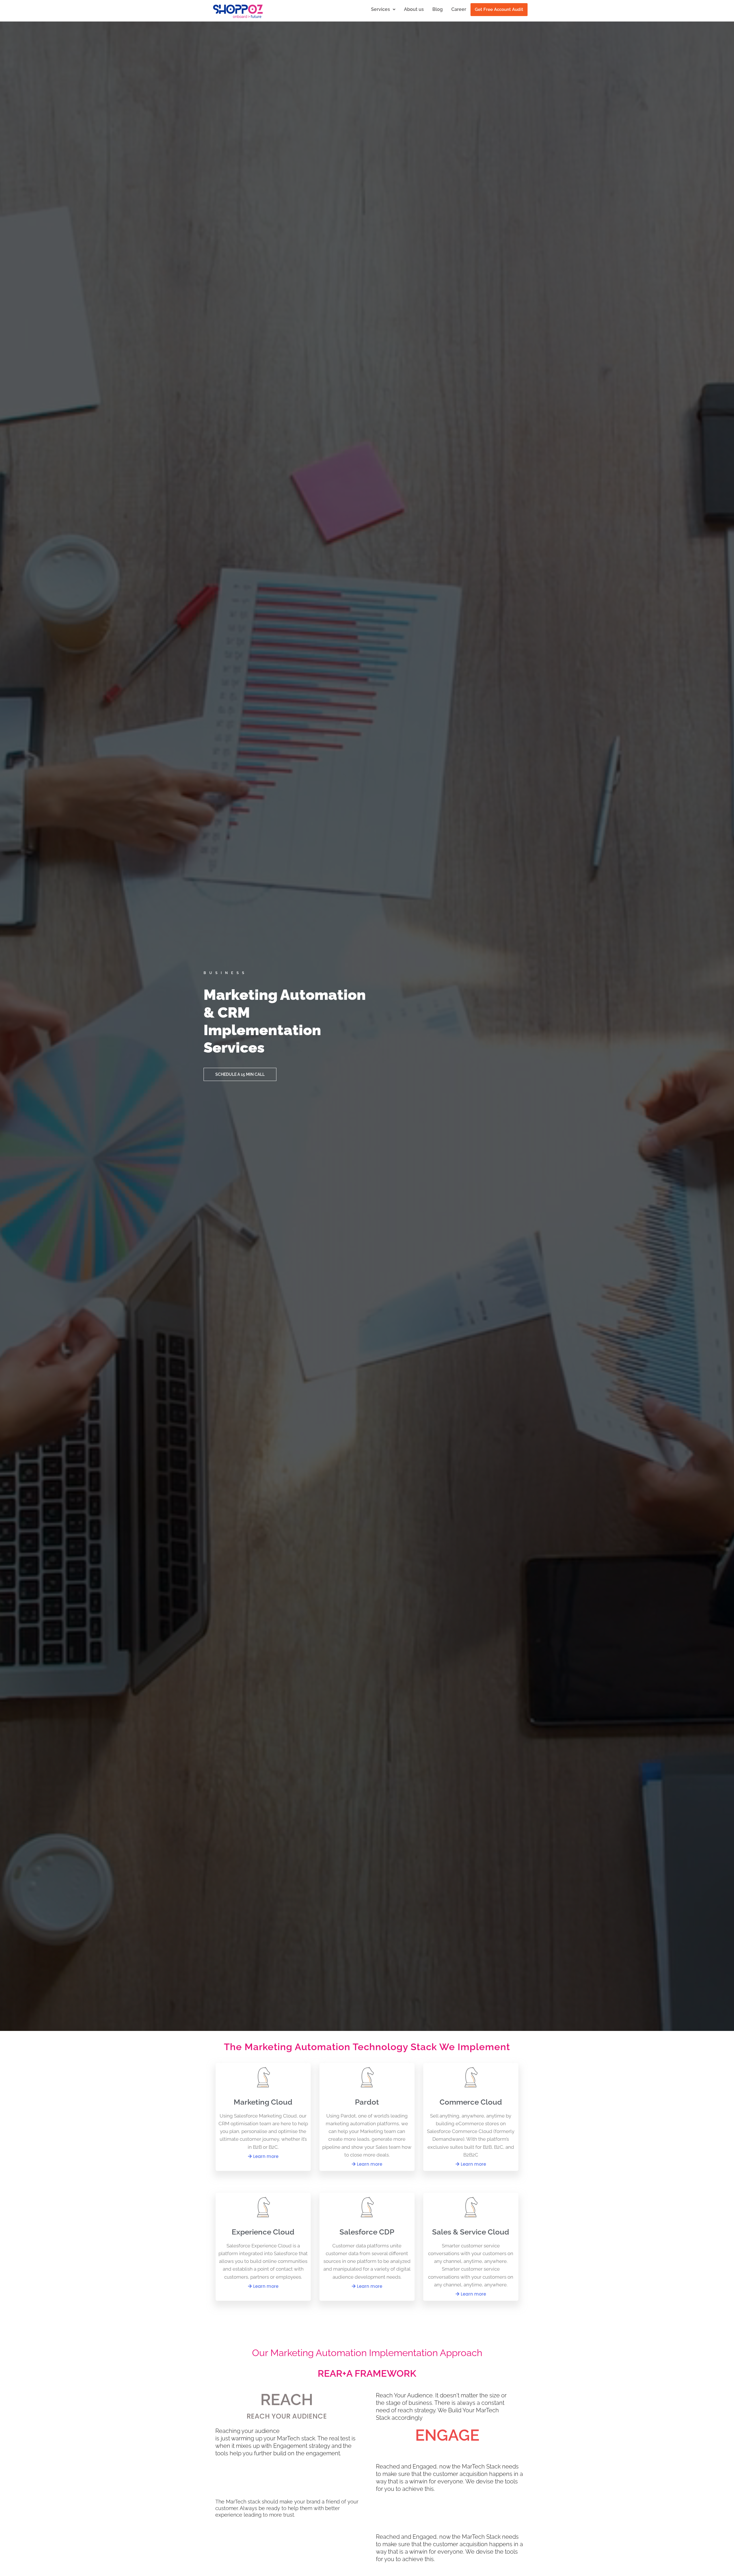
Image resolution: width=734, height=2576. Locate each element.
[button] (383, 9)
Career (459, 9)
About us (414, 9)
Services (380, 9)
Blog (438, 9)
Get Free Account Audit (499, 9)
